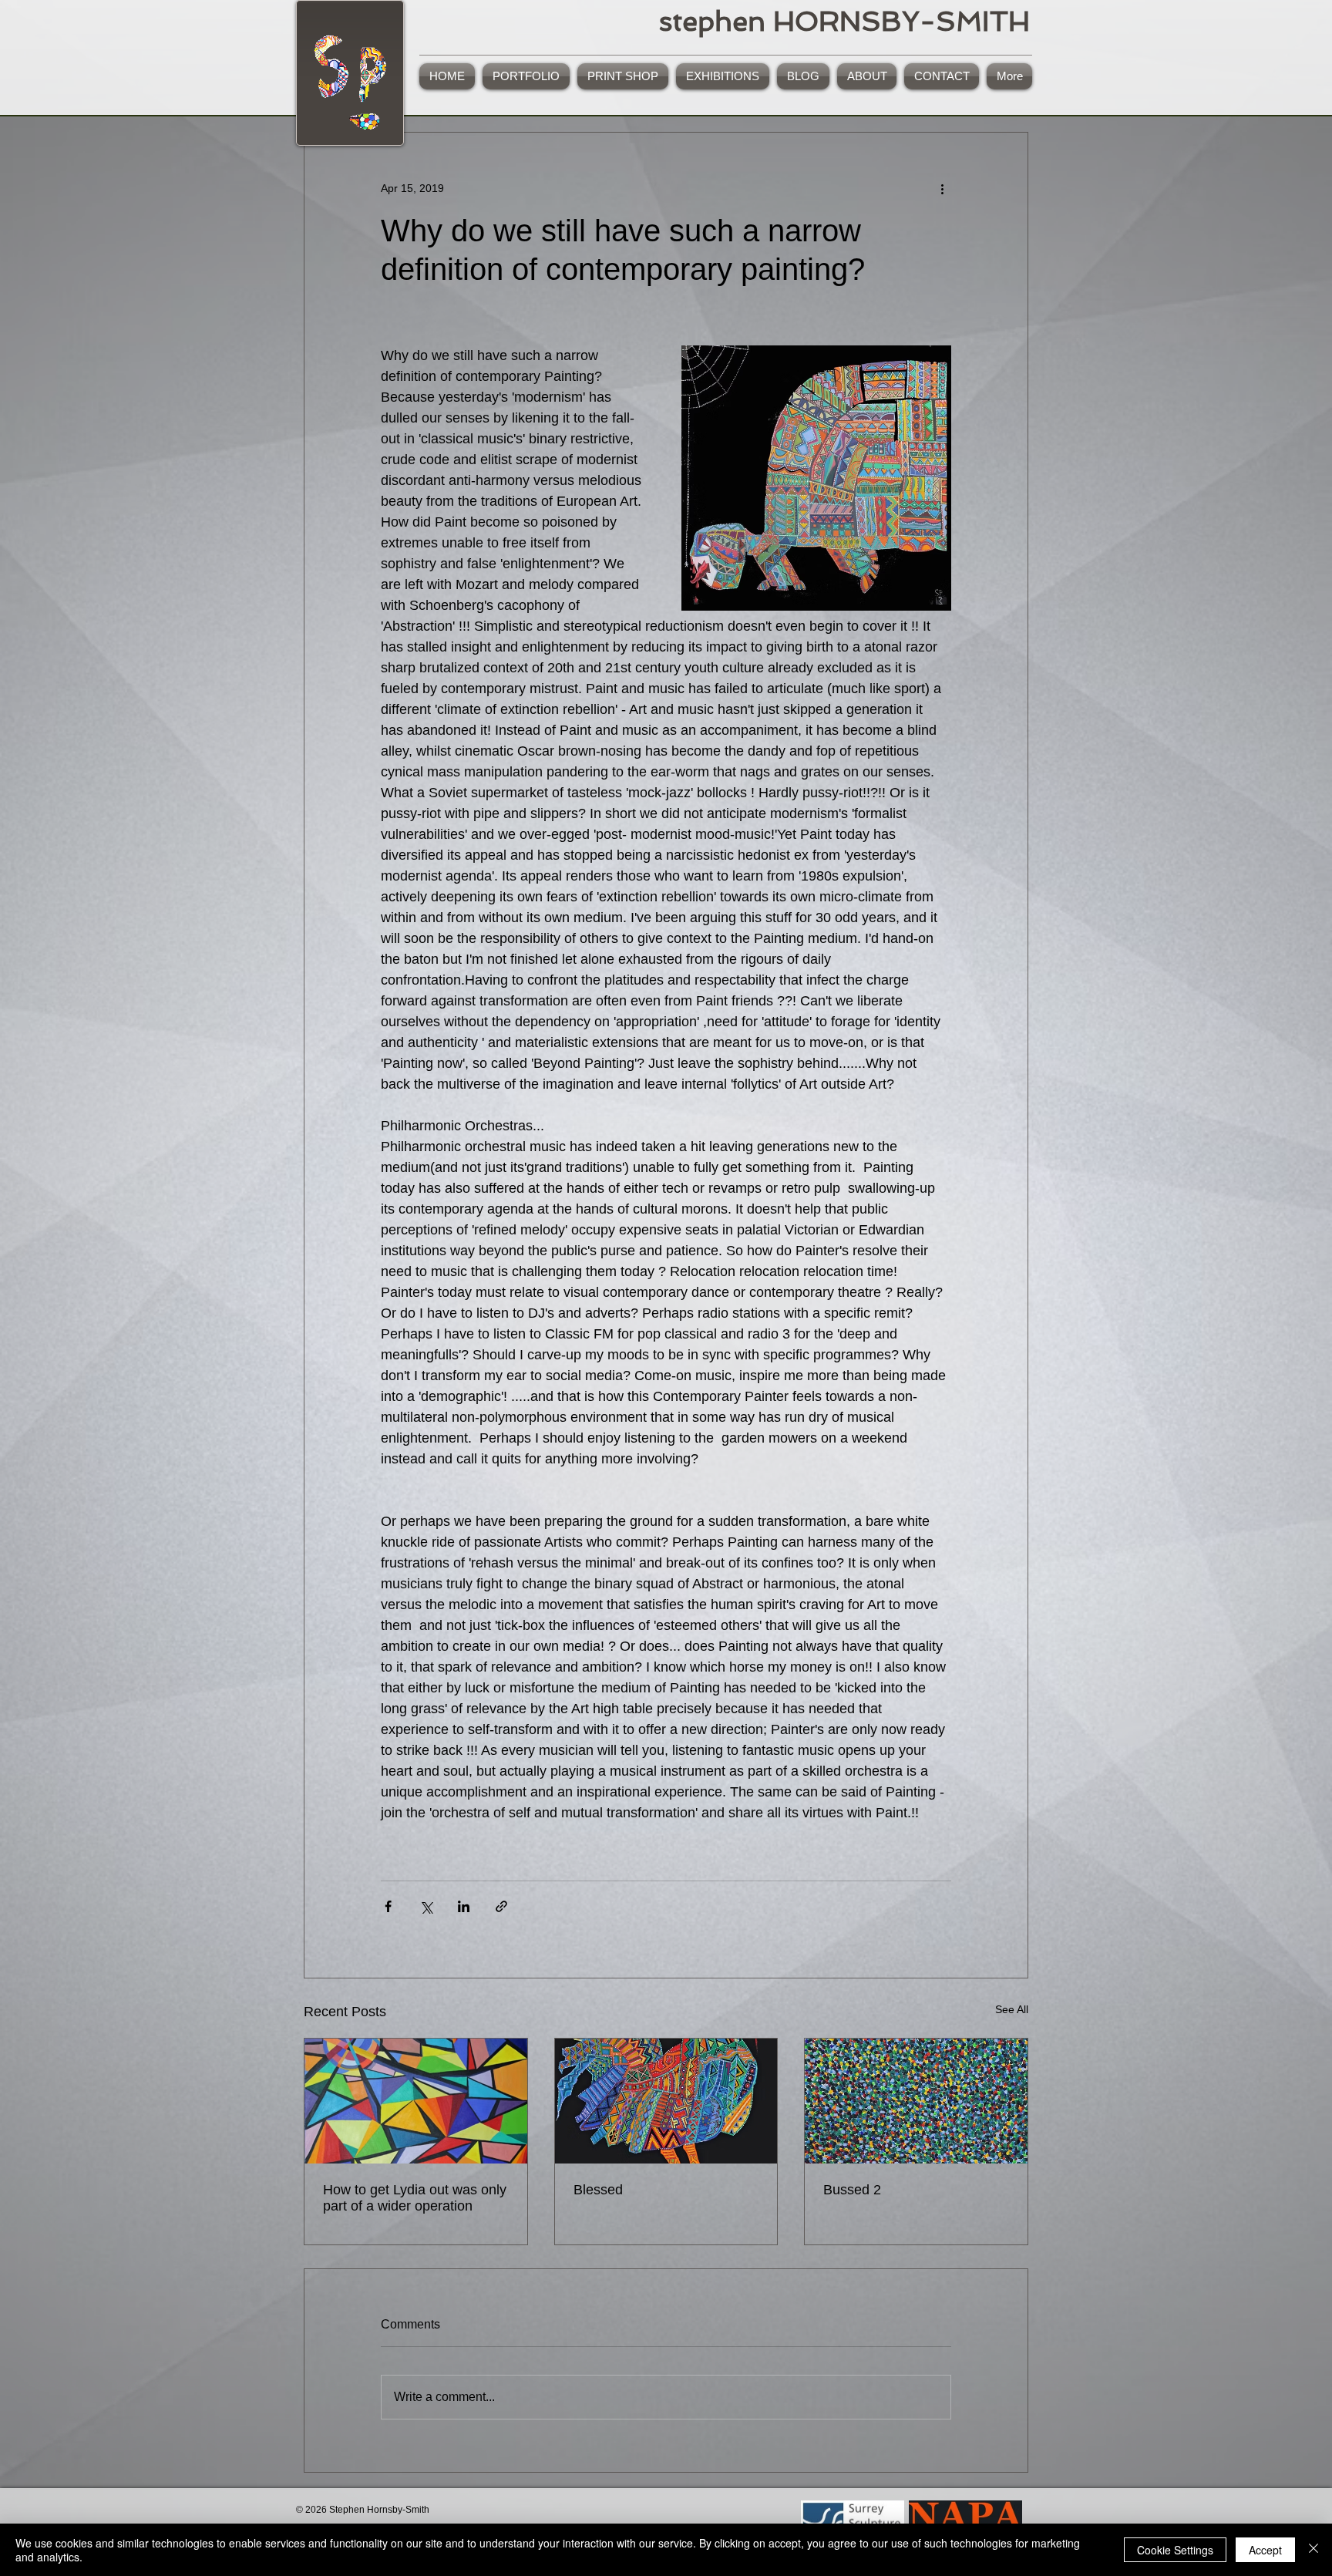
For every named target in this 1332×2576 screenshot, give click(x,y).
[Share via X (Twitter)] (426, 1906)
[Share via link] (501, 1906)
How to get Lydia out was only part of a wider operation (415, 2198)
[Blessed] (666, 2101)
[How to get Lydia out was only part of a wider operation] (416, 2101)
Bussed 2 (852, 2190)
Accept (1265, 2550)
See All (1012, 2009)
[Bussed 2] (916, 2101)
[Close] (1313, 2550)
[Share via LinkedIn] (464, 1906)
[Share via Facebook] (388, 1906)
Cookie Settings (1175, 2550)
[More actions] (942, 188)
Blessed (598, 2190)
